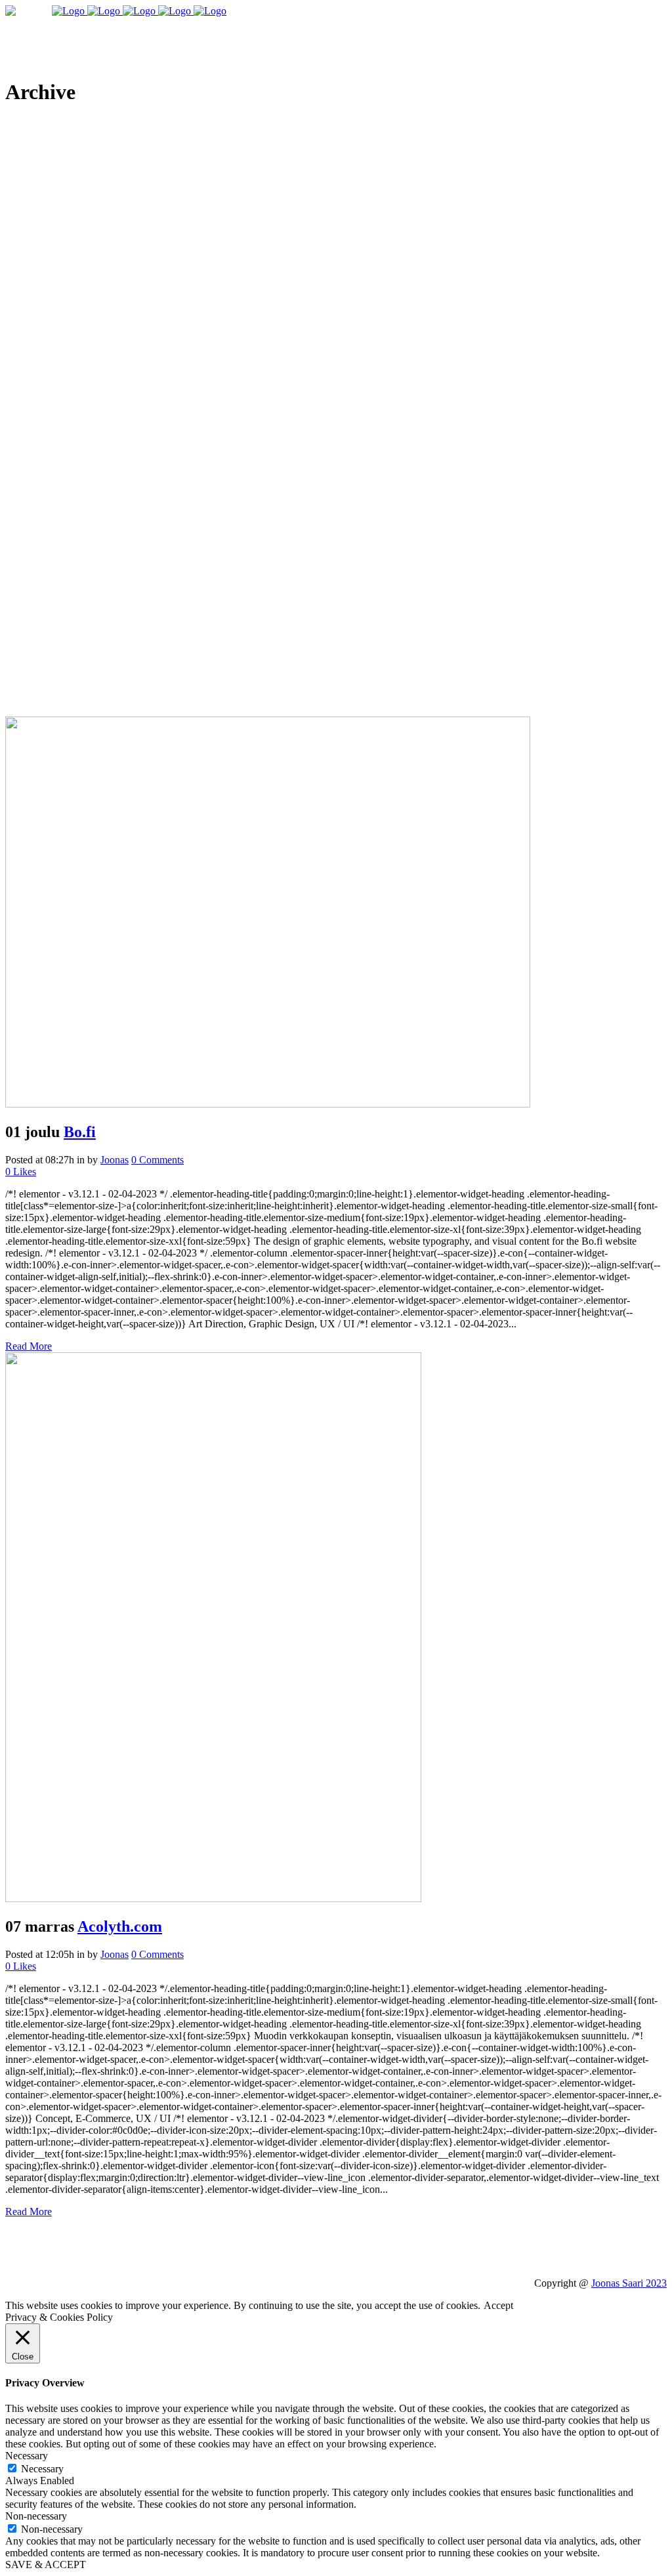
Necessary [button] (27, 2456)
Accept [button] (498, 2305)
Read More (29, 1346)
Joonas (115, 1160)
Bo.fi (80, 1132)
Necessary (42, 2469)
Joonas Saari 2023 (629, 2283)
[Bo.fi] (268, 1104)
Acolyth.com (120, 1926)
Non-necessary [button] (36, 2516)
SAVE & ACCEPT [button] (46, 2565)
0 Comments (157, 1160)
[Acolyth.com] (213, 1899)
